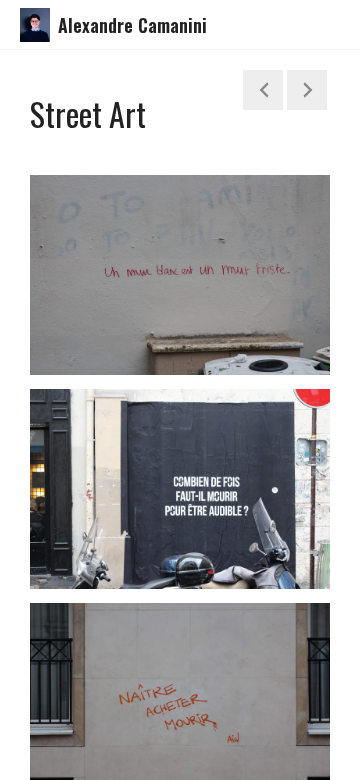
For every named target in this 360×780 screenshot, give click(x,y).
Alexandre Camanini (132, 25)
